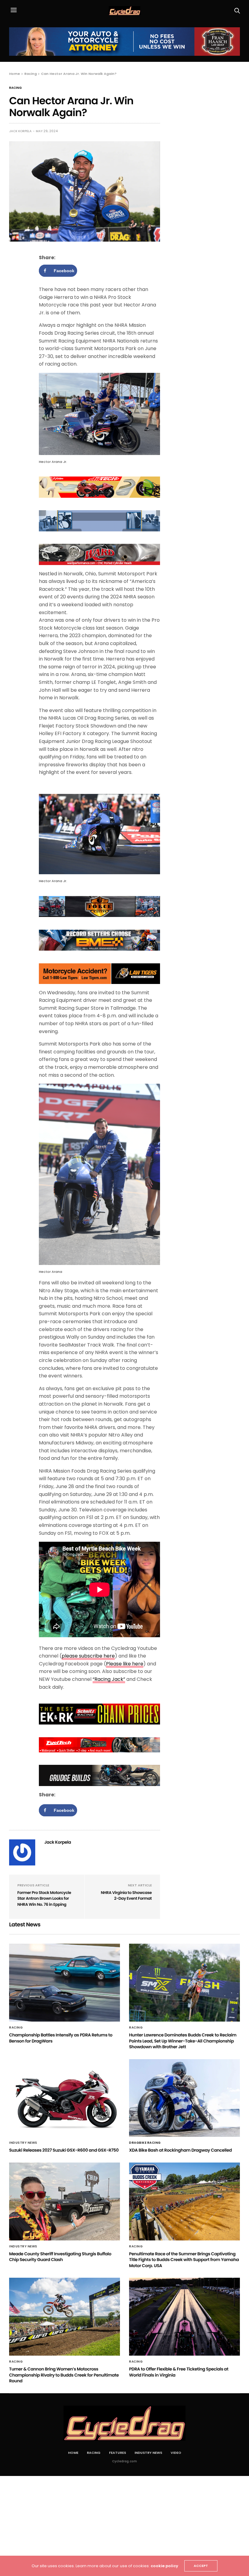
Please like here (125, 1664)
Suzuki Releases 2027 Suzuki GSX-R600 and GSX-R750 (64, 2150)
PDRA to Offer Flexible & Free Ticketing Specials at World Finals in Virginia (179, 2372)
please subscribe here (88, 1656)
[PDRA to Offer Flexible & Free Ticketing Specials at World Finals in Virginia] (184, 2317)
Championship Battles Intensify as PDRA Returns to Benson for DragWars (61, 2038)
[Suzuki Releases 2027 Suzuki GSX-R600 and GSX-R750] (65, 2098)
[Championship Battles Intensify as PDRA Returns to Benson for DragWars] (65, 1983)
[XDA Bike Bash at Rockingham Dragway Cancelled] (184, 2098)
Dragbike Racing (145, 2143)
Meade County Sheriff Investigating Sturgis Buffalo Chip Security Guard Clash (60, 2257)
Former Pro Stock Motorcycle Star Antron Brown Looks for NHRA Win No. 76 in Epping (44, 1899)
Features (118, 2453)
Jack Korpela (20, 131)
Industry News (23, 2143)
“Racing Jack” (109, 1679)
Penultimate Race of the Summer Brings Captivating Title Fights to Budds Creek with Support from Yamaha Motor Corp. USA (184, 2260)
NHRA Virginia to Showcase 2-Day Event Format (126, 1896)
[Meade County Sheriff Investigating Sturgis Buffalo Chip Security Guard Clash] (65, 2201)
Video (176, 2453)
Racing (15, 88)
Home (73, 2453)
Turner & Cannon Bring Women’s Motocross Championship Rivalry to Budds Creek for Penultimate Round (64, 2375)
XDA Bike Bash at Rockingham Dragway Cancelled (180, 2150)
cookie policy (164, 2566)
